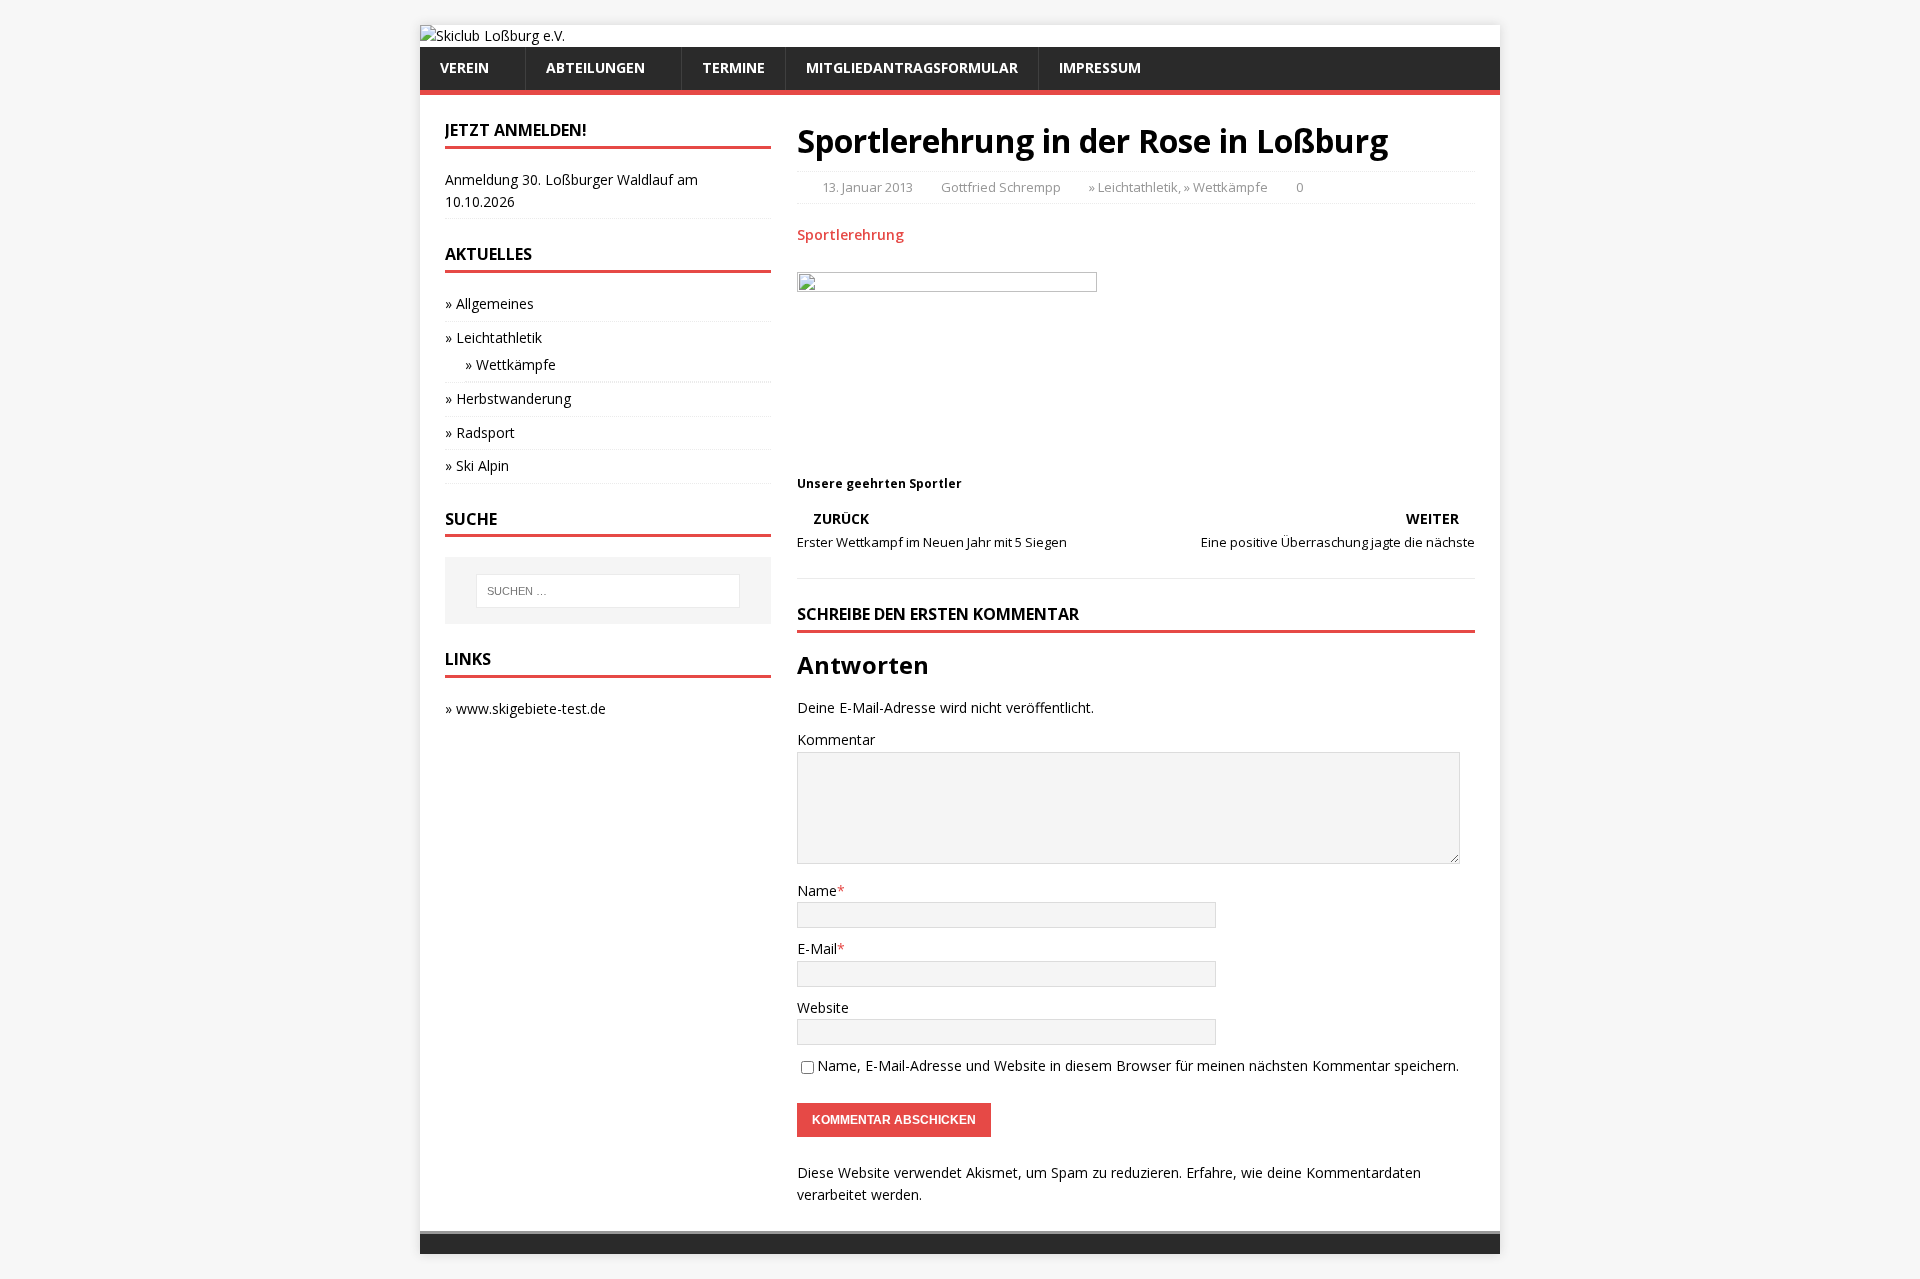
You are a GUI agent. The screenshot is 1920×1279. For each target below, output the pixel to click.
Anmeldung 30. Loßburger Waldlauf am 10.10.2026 (571, 190)
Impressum (1100, 67)
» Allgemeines (489, 303)
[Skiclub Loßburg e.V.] (492, 35)
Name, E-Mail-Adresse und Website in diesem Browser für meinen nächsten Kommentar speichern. (1138, 1065)
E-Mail (817, 948)
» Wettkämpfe (1226, 187)
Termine (733, 67)
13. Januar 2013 (867, 187)
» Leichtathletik (1133, 187)
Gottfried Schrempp (1001, 187)
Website (823, 1007)
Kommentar (836, 739)
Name (817, 890)
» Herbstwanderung (508, 398)
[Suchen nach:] (608, 591)
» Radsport (480, 432)
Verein (464, 67)
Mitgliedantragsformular (912, 67)
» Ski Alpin (477, 465)
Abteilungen (595, 67)
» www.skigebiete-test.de (525, 708)
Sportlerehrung (850, 234)
